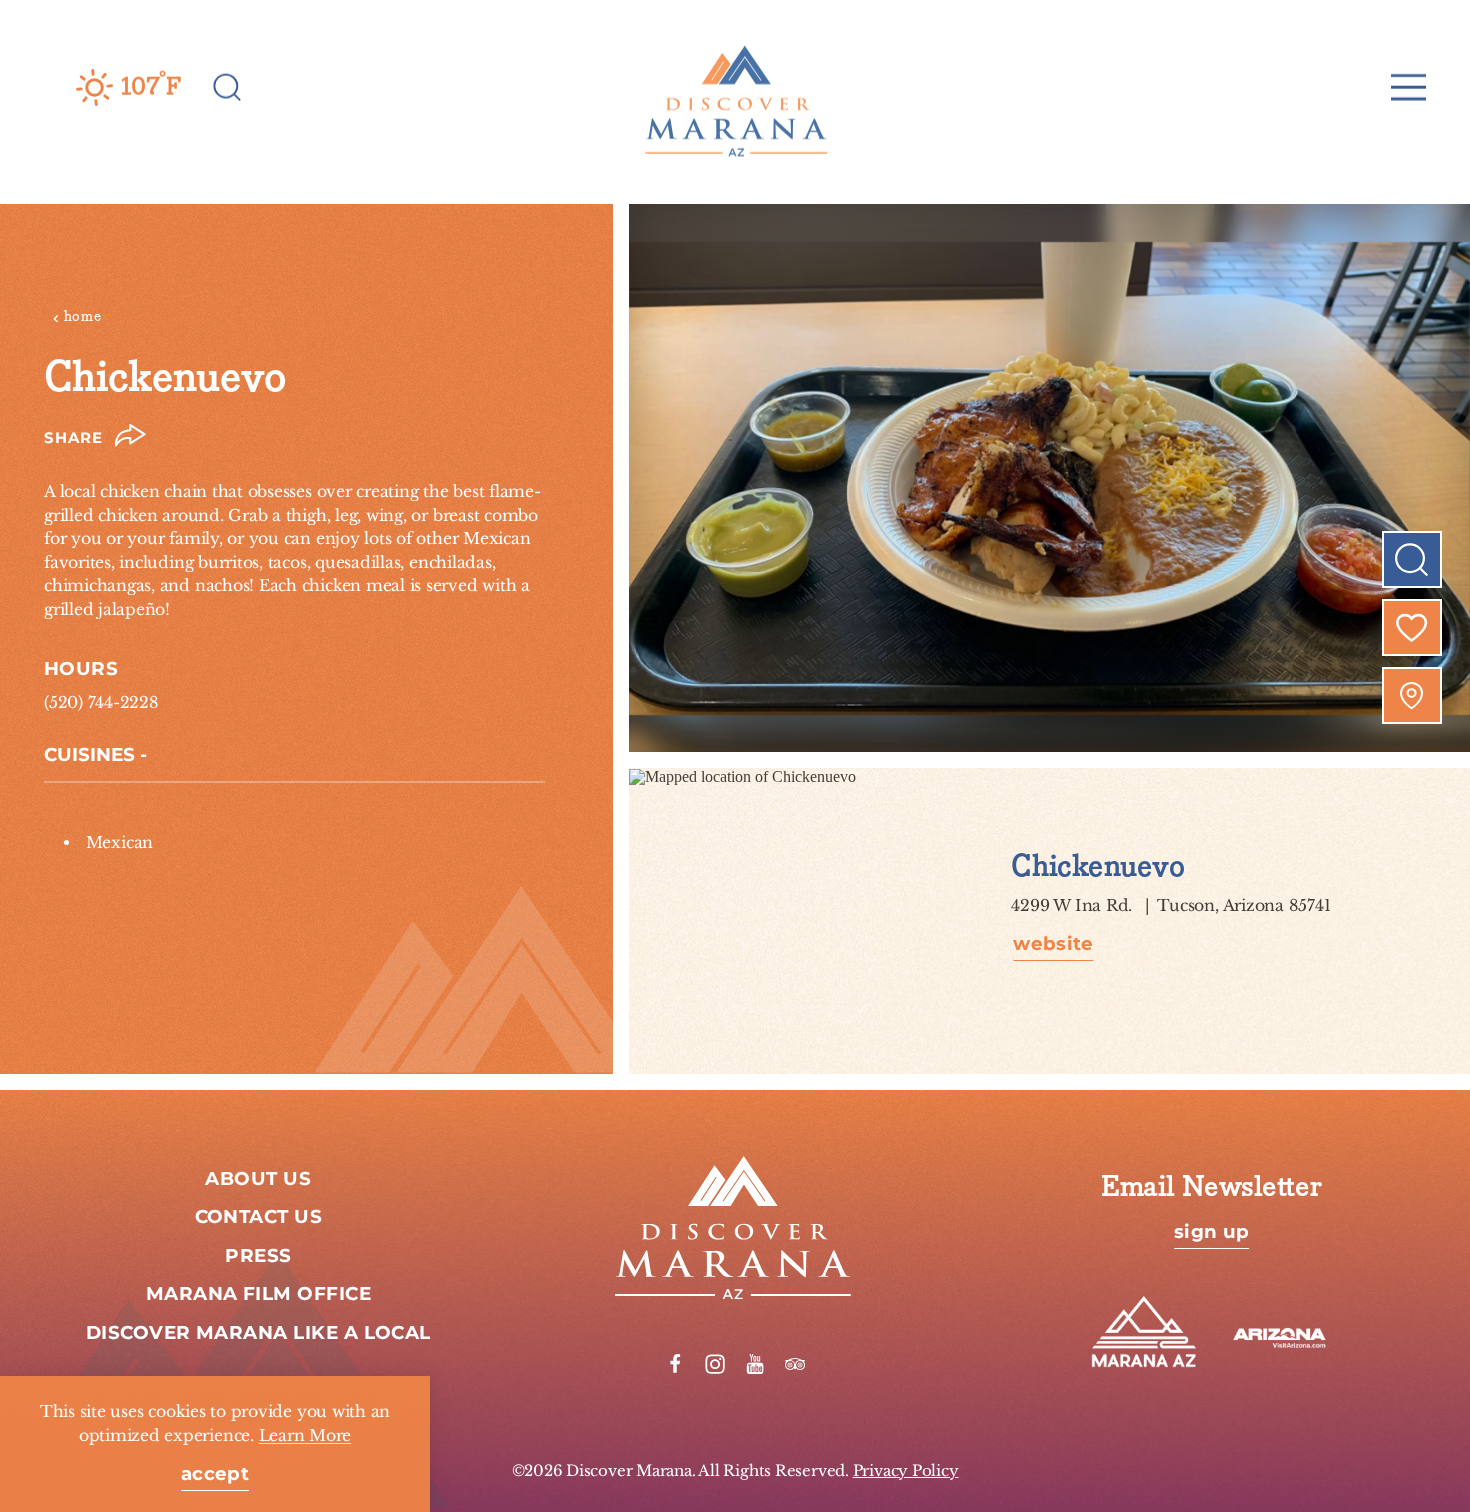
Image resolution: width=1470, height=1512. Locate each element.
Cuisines (89, 755)
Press (258, 1256)
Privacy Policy (906, 1470)
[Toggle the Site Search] (227, 86)
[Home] (735, 86)
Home (83, 316)
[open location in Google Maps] (742, 775)
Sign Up (1211, 1233)
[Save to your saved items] (1412, 628)
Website (1053, 945)
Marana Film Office (258, 1294)
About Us (258, 1179)
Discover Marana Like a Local (258, 1333)
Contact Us (259, 1217)
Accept (215, 1475)
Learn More (305, 1435)
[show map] (1412, 696)
